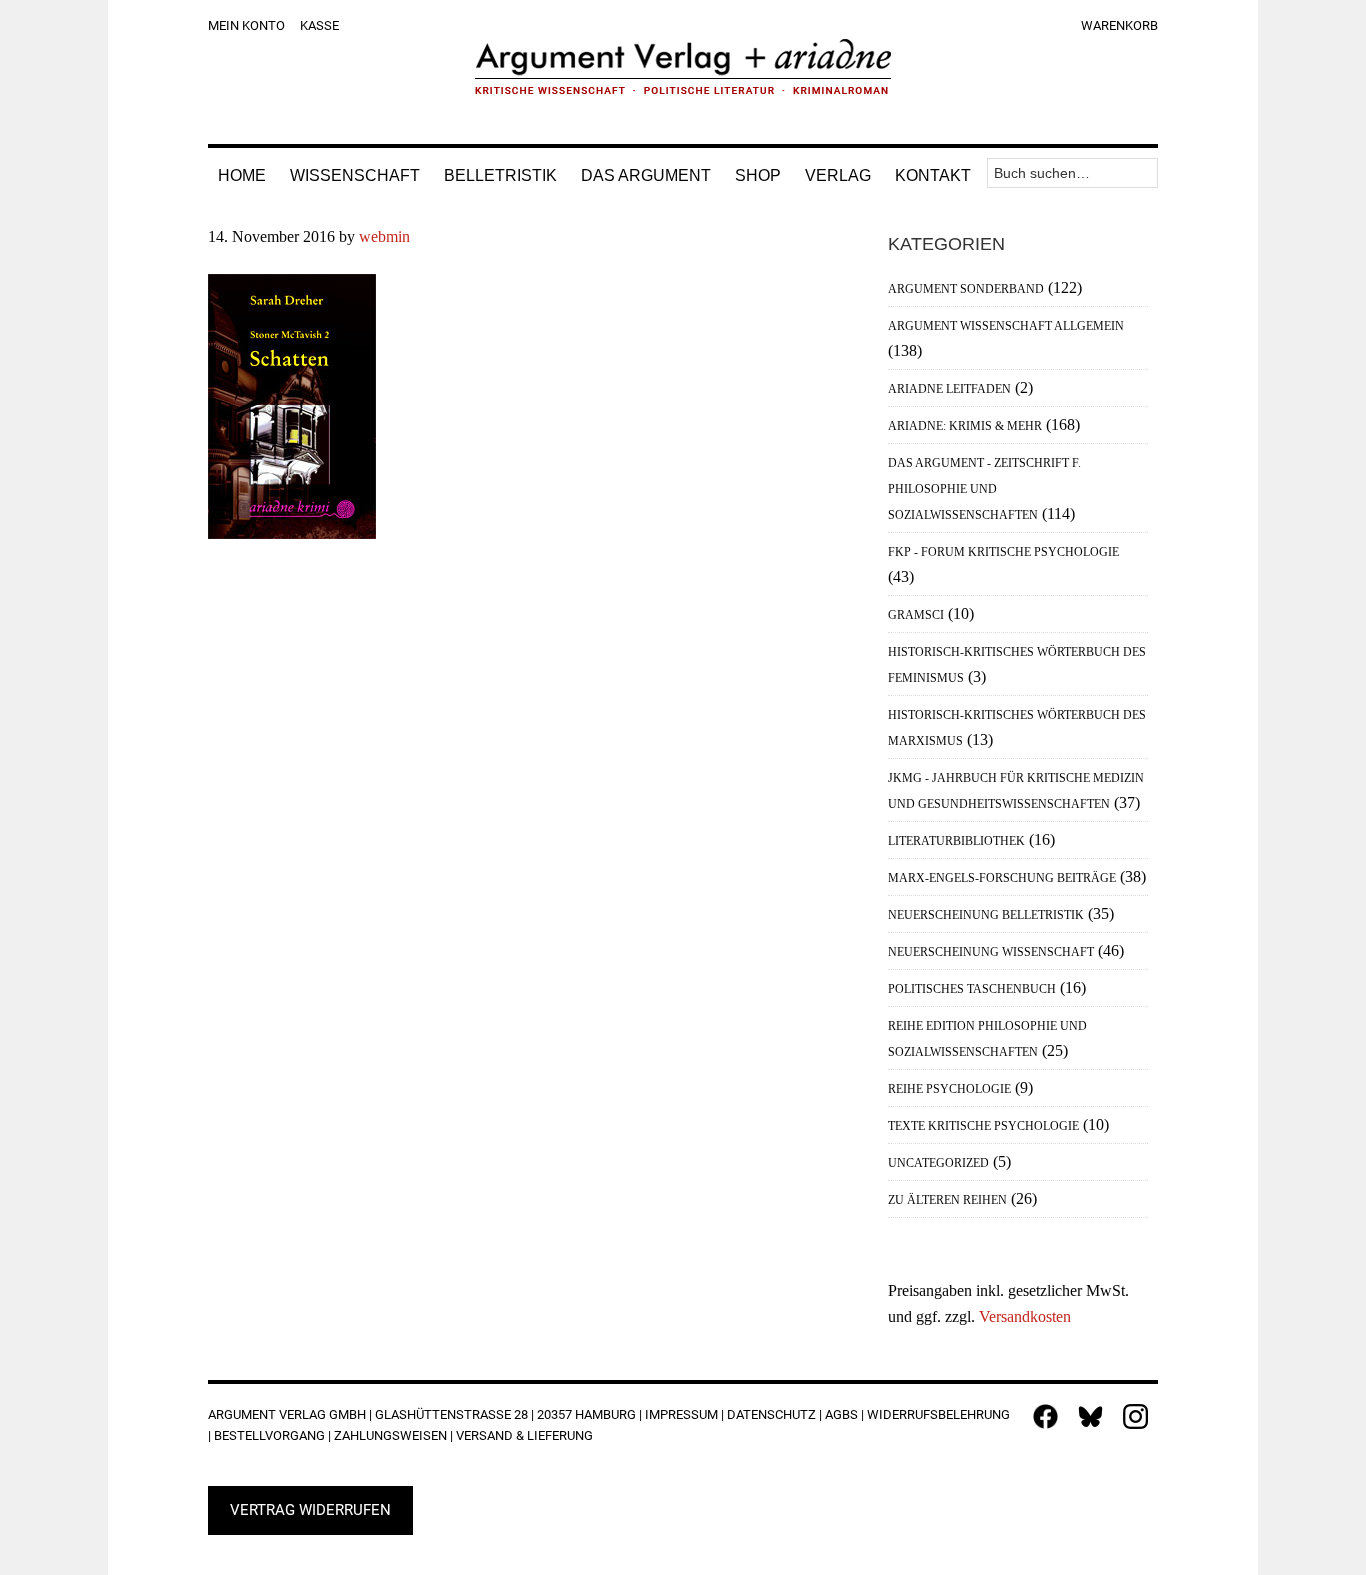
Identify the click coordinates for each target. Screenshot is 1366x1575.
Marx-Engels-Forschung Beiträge (1002, 878)
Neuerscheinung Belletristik (986, 915)
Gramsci (916, 615)
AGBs (841, 1414)
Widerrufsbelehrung (938, 1414)
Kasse (319, 25)
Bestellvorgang (269, 1435)
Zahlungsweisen (390, 1435)
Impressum (681, 1414)
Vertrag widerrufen (310, 1510)
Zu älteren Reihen (947, 1200)
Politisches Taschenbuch (972, 989)
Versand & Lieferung (524, 1435)
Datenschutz (771, 1414)
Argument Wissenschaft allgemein (1006, 326)
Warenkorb (1119, 25)
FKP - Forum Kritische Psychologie (1003, 552)
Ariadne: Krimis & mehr (965, 426)
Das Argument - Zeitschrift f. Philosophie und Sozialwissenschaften (984, 489)
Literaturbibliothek (956, 841)
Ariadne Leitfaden (949, 389)
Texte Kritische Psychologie (983, 1126)
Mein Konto (246, 25)
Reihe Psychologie (949, 1089)
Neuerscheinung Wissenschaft (991, 952)
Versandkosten (1025, 1316)
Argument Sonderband (966, 289)
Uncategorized (938, 1163)
